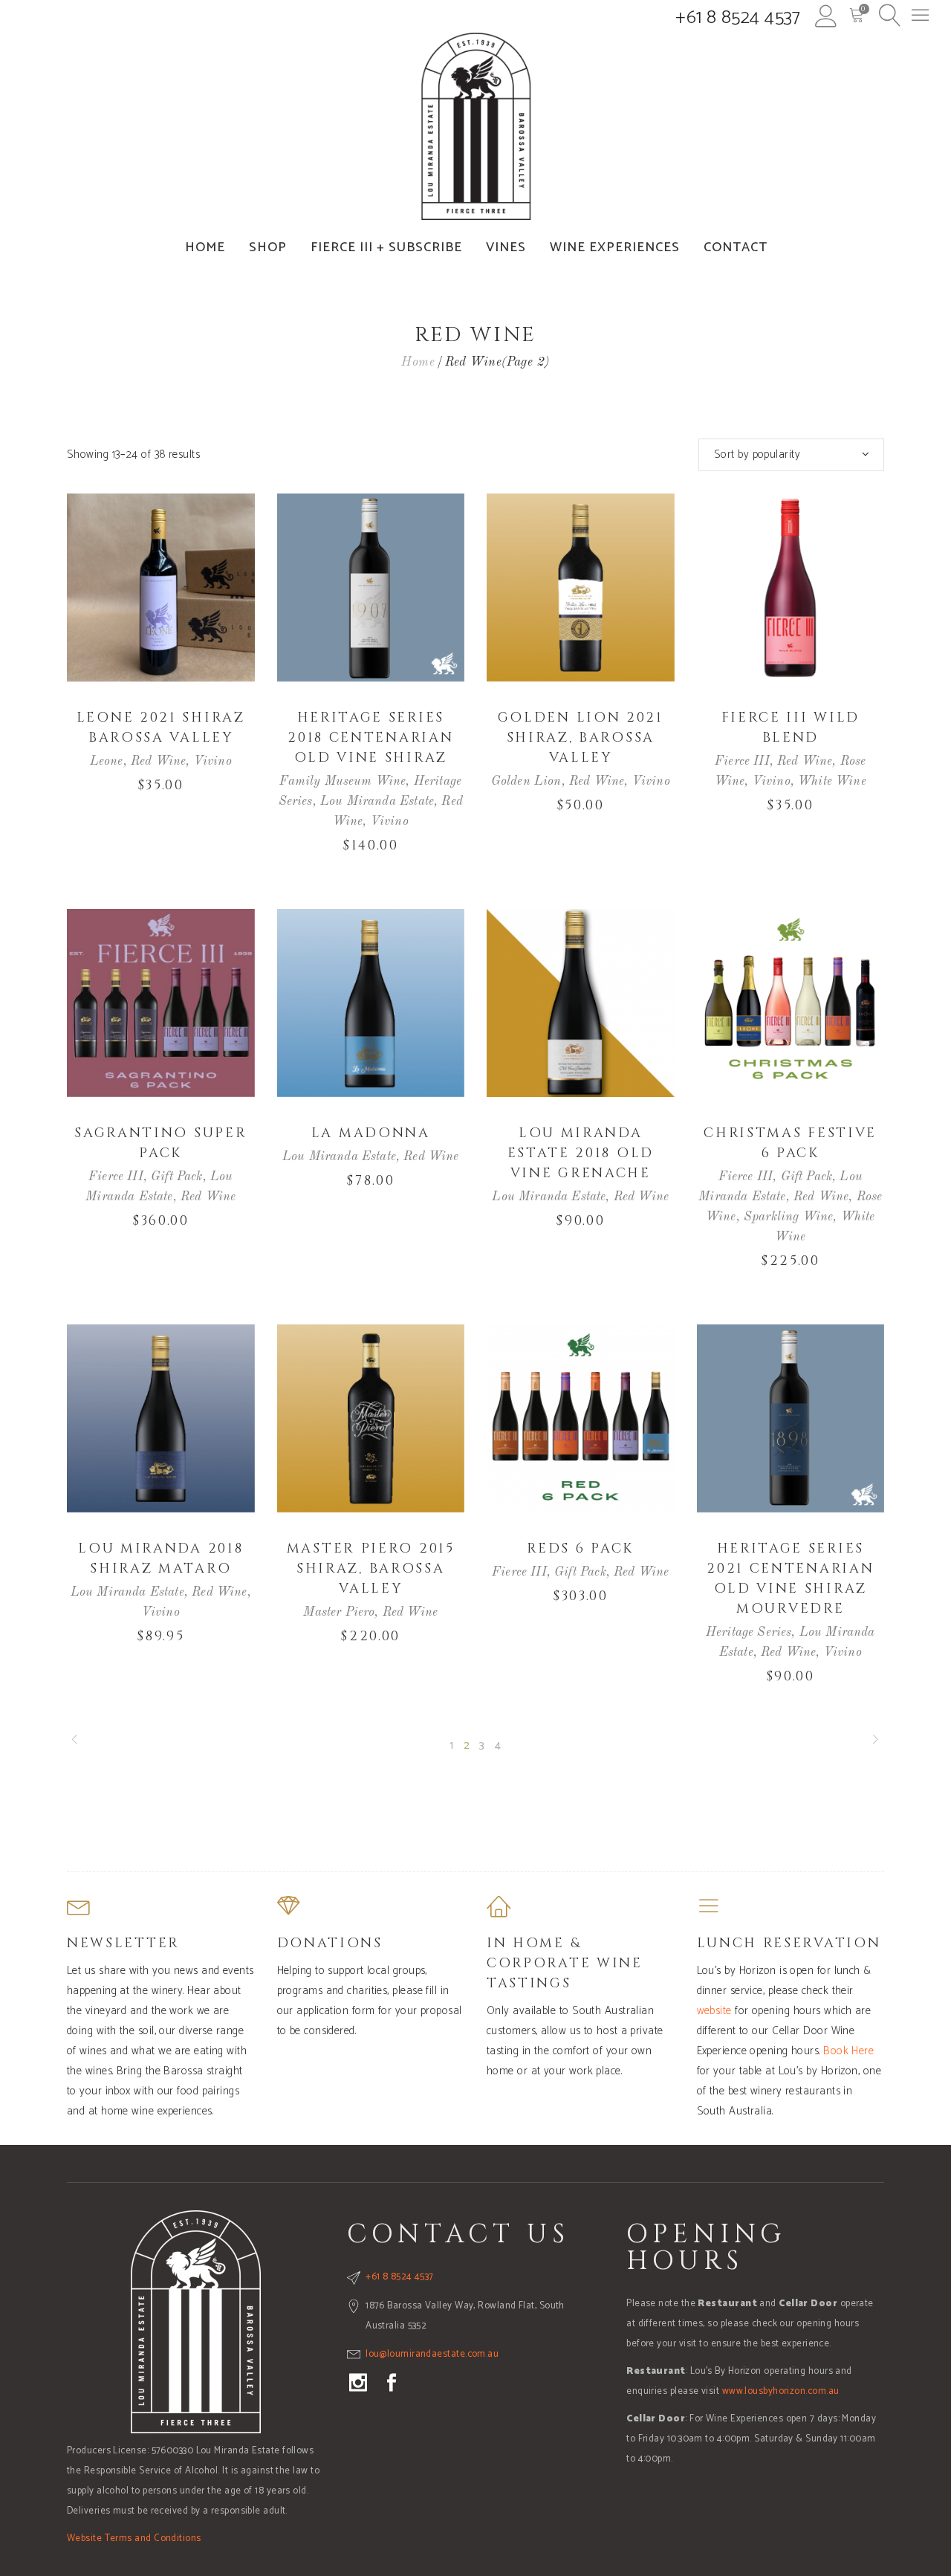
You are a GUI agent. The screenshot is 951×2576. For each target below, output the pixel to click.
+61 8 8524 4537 (738, 18)
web (706, 2011)
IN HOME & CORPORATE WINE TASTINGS (565, 1963)
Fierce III (742, 761)
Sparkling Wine (788, 1217)
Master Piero (339, 1612)
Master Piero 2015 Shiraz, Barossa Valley (371, 1569)
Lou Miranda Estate (377, 802)
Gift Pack (177, 1177)
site (724, 2011)
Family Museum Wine (343, 781)
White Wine (832, 781)
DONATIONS (330, 1943)
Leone (107, 761)
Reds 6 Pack (580, 1548)
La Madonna (371, 1133)
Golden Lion (526, 781)
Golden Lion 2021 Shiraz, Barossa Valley (581, 738)
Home (418, 362)
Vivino (213, 761)
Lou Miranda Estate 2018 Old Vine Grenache (581, 1153)
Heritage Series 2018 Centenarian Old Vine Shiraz (370, 738)
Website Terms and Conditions (134, 2538)
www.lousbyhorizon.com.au (781, 2391)
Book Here (848, 2051)
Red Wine (158, 761)
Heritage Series (749, 1632)
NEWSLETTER (123, 1943)
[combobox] (791, 455)
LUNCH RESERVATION (789, 1943)
